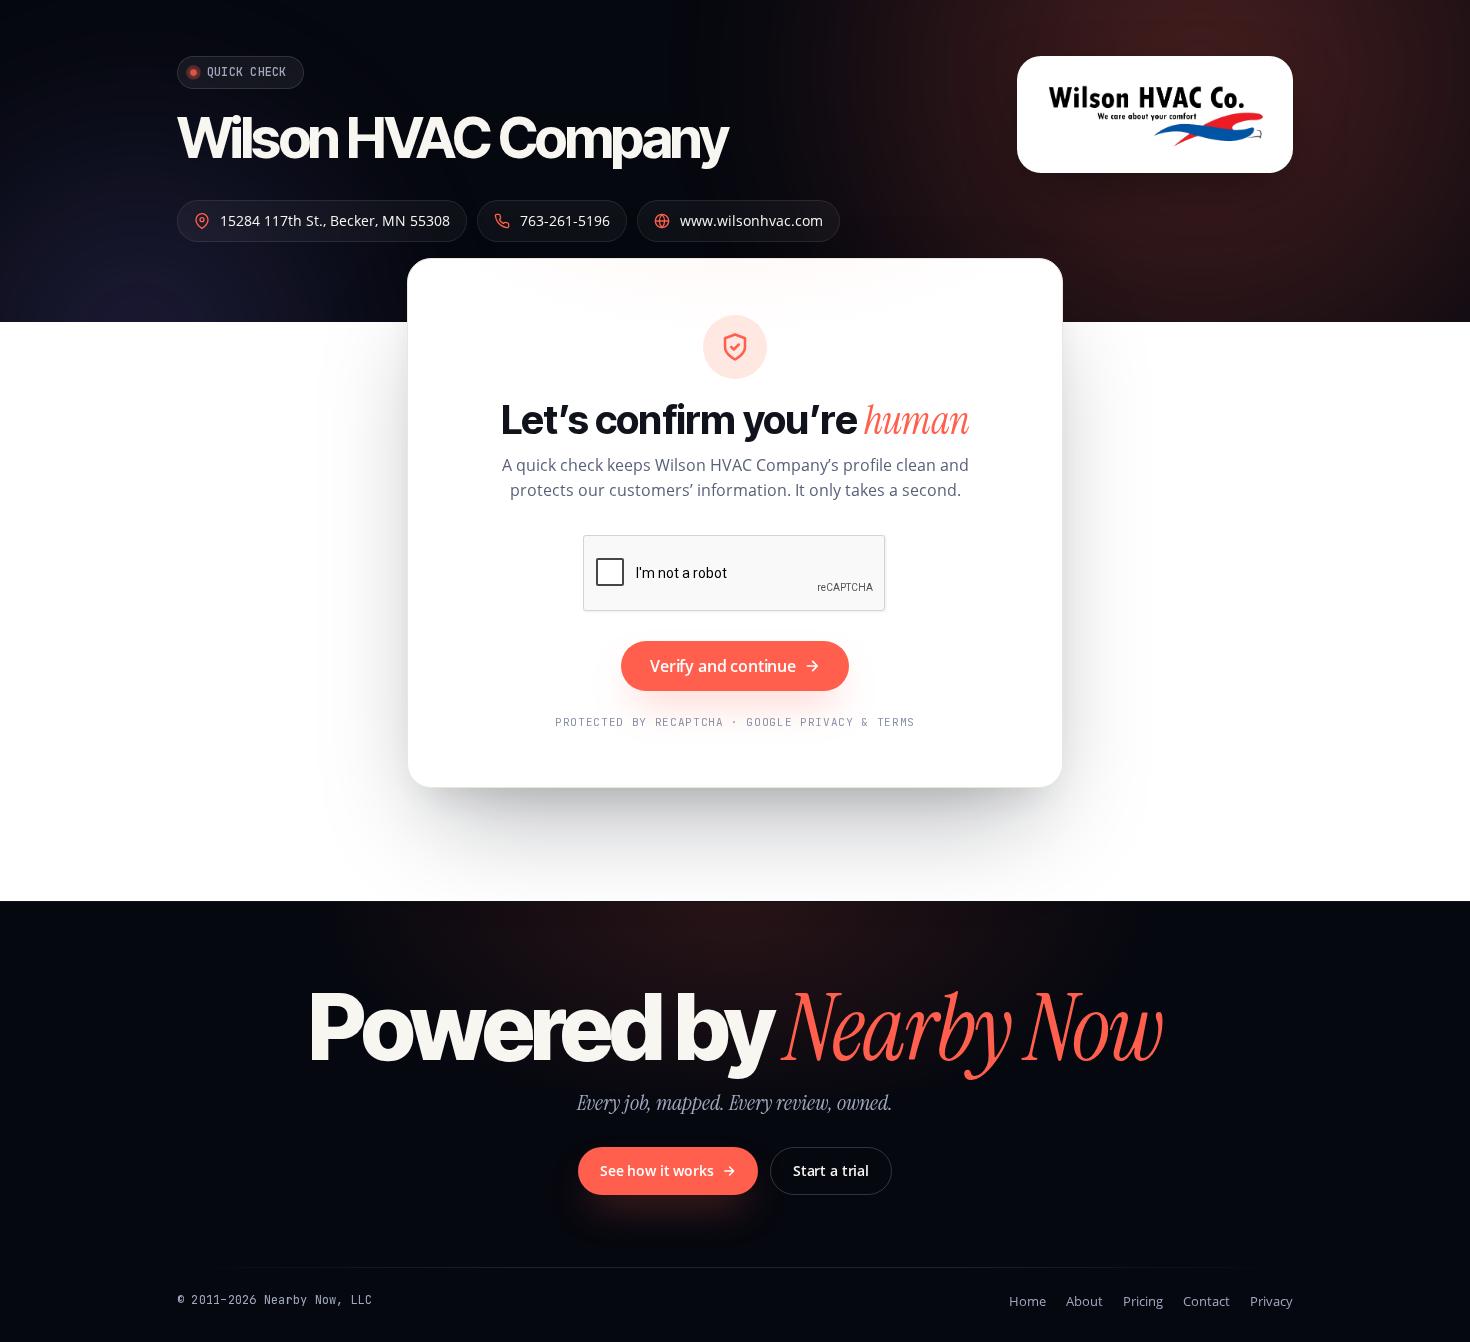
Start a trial (831, 1170)
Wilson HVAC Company (452, 138)
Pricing (1143, 1301)
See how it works (657, 1170)
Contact (1206, 1301)
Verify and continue (723, 666)
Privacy (1271, 1301)
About (1084, 1301)
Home (1027, 1301)
